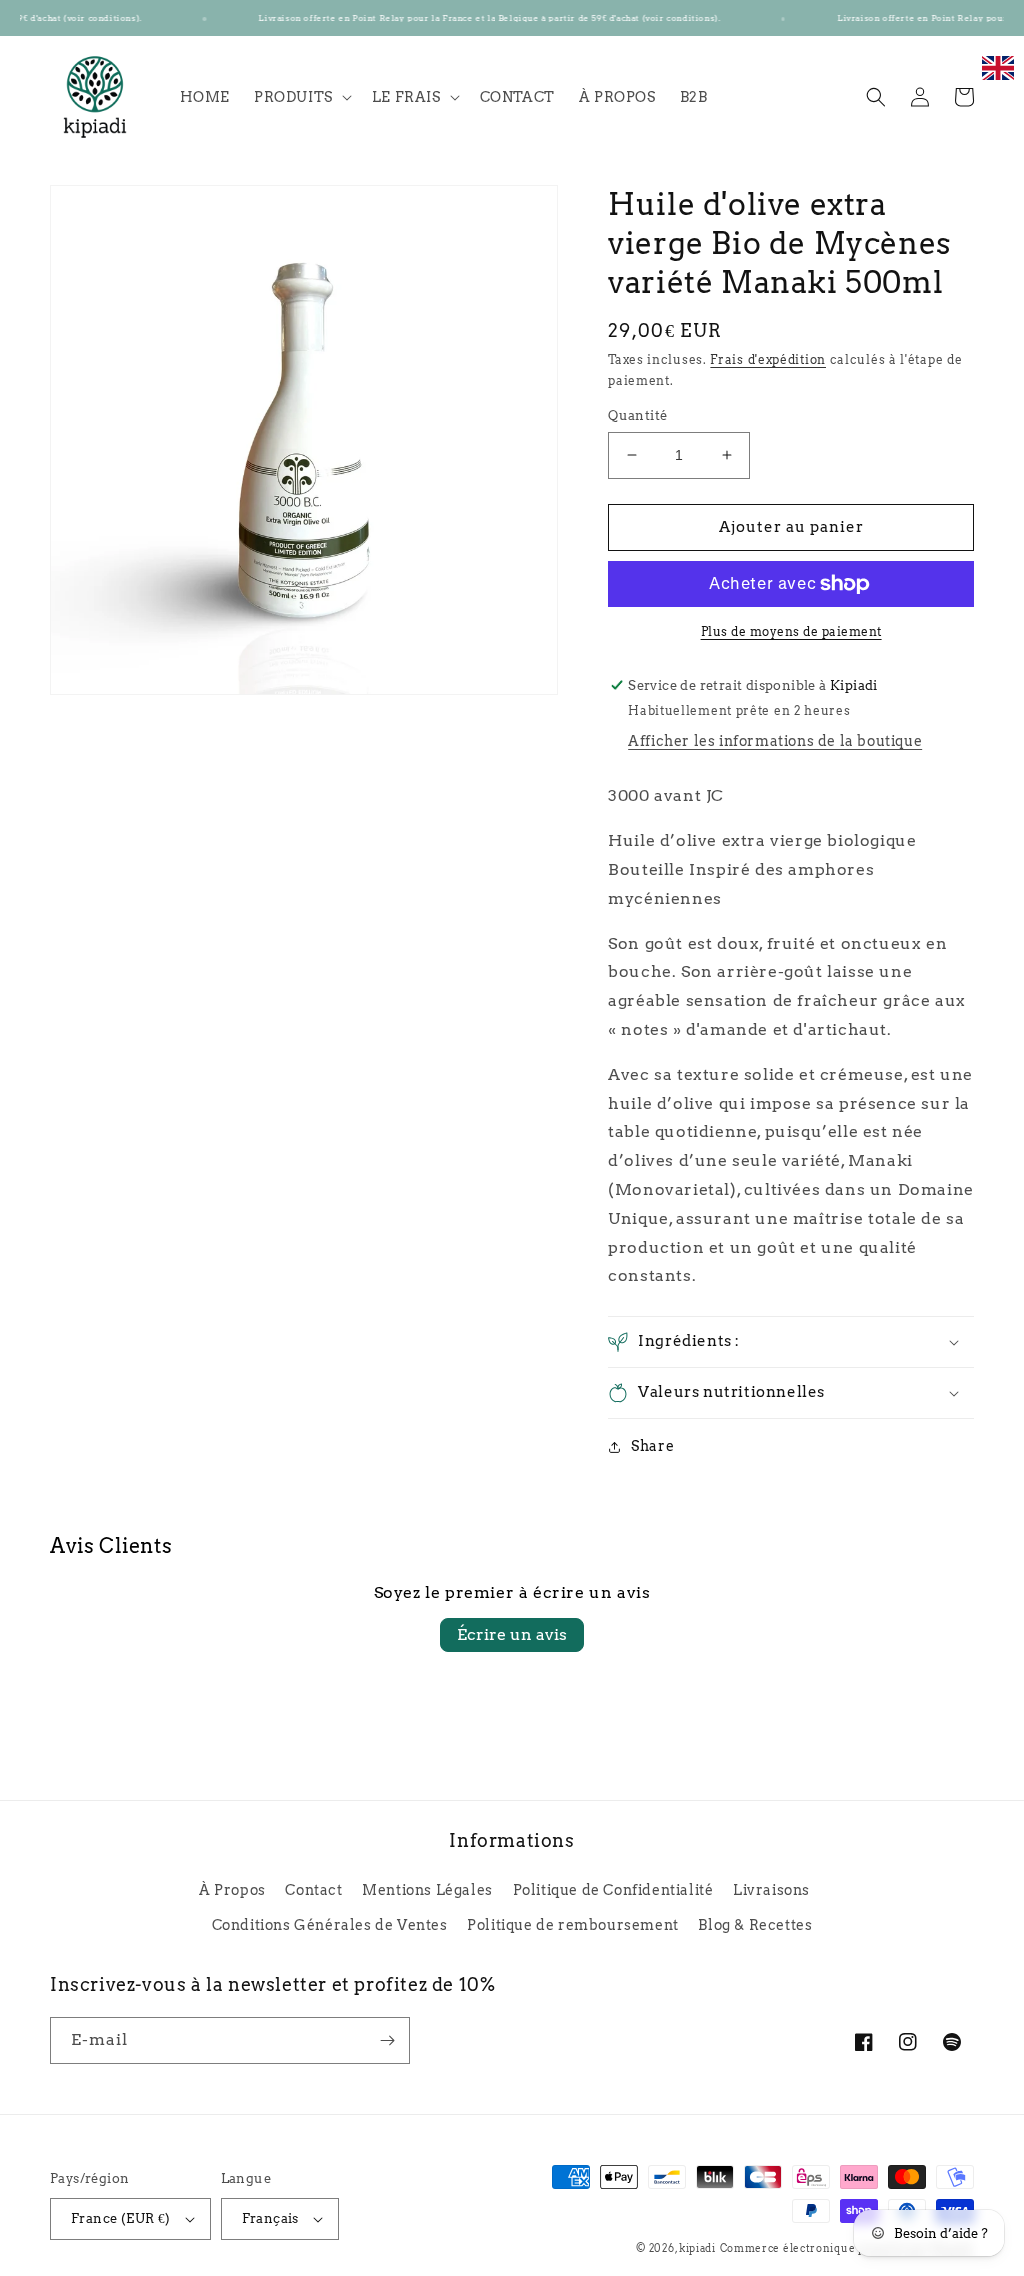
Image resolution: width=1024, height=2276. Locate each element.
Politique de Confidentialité (613, 1890)
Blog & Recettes (755, 1925)
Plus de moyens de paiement (791, 631)
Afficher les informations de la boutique (775, 741)
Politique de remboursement (573, 1925)
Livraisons (771, 1890)
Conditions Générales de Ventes (330, 1925)
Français (270, 2218)
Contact (313, 1890)
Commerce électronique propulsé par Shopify (847, 2248)
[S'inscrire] (387, 2040)
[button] (301, 97)
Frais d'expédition (768, 359)
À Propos (232, 1890)
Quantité (637, 415)
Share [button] (652, 1446)
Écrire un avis (512, 1634)
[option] (998, 78)
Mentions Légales (427, 1890)
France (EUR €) (121, 2218)
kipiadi (697, 2248)
